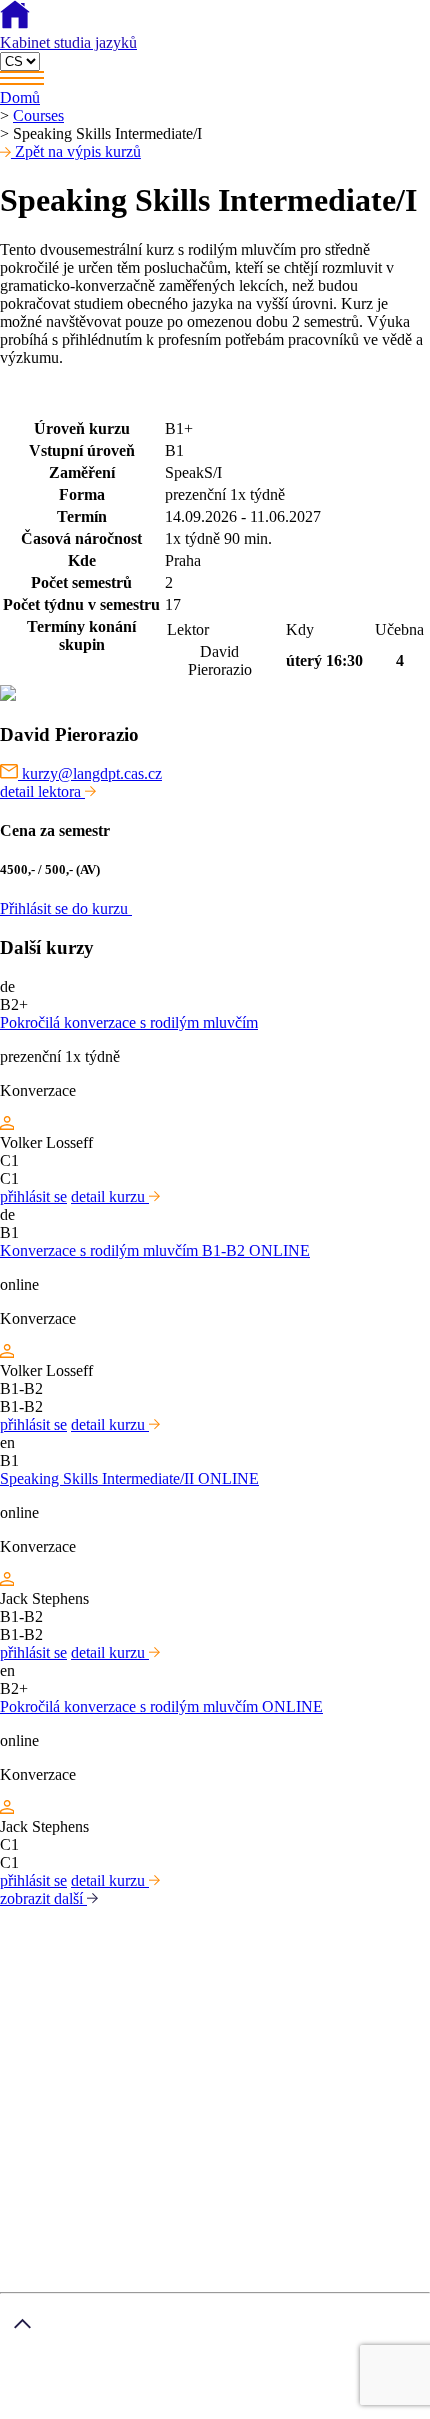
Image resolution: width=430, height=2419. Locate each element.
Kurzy (60, 2153)
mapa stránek (41, 2409)
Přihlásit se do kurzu (66, 908)
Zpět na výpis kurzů (76, 151)
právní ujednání (136, 2409)
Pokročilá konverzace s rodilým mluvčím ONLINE (161, 1706)
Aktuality (69, 2189)
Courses (38, 115)
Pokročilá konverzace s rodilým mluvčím (129, 1022)
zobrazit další (43, 1898)
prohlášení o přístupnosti (266, 2409)
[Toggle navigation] (215, 80)
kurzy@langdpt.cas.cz (90, 773)
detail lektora (42, 791)
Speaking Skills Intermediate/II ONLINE (129, 1478)
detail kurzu (110, 1196)
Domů (20, 97)
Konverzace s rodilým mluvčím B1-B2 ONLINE (155, 1250)
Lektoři (63, 2171)
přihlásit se (33, 1196)
